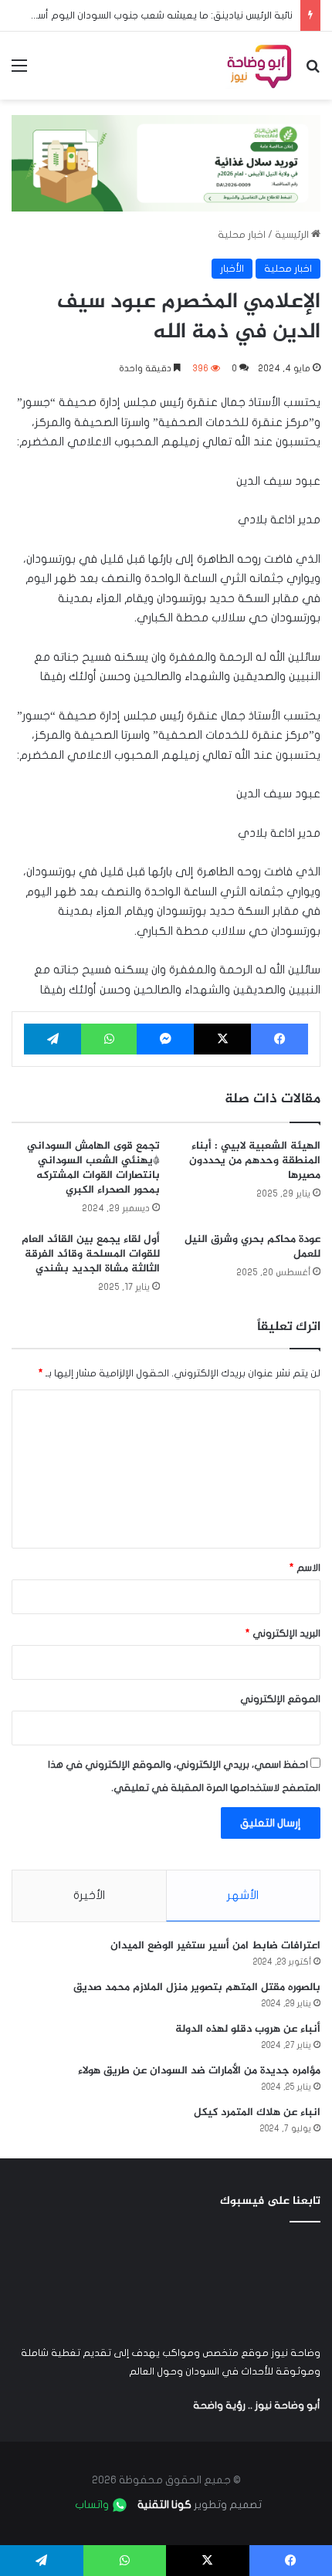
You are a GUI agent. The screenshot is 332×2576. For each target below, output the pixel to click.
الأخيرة (89, 1895)
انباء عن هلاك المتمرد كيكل (257, 2112)
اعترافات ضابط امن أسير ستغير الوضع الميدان (215, 1946)
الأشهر (243, 1895)
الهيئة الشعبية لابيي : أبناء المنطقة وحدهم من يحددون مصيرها (255, 1161)
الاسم (305, 1568)
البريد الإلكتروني (283, 1633)
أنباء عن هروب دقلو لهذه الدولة (248, 2029)
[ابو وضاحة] (259, 66)
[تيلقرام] (53, 1039)
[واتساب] (109, 1039)
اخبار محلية (242, 235)
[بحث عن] (313, 71)
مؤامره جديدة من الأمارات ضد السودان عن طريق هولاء (199, 2071)
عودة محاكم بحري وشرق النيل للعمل (252, 1247)
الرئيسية (293, 235)
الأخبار (232, 269)
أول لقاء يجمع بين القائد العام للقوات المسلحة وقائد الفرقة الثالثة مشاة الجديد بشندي (91, 1254)
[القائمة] (19, 71)
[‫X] (222, 1039)
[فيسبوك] (279, 1039)
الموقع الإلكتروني (280, 1699)
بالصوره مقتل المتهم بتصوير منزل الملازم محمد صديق (197, 1987)
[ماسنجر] (165, 1039)
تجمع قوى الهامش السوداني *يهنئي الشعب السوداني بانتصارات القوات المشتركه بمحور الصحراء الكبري (93, 1168)
